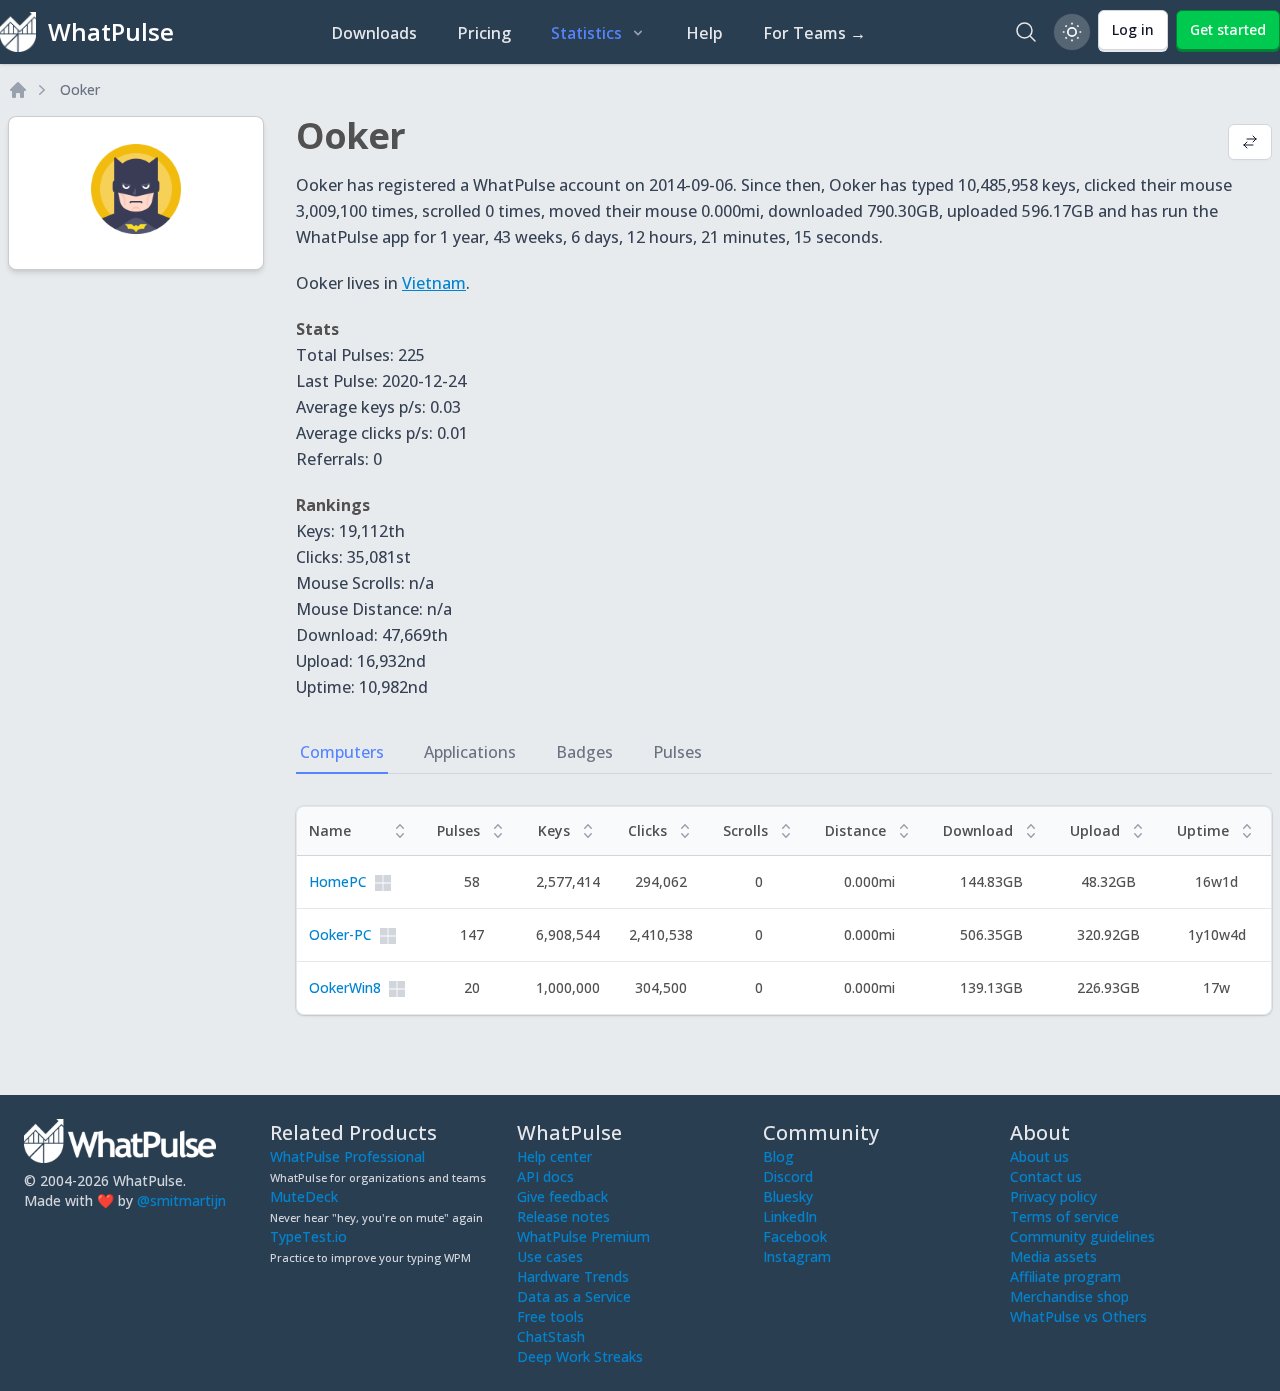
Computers (342, 752)
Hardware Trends (573, 1276)
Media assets (1053, 1256)
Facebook (795, 1236)
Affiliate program (1065, 1276)
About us (1039, 1156)
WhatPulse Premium (583, 1236)
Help (704, 33)
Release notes (563, 1216)
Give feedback (562, 1196)
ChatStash (551, 1336)
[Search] (1026, 32)
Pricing (484, 33)
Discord (788, 1176)
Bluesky (788, 1196)
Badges (584, 752)
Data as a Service (574, 1296)
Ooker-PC (340, 934)
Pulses (677, 752)
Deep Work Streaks (580, 1356)
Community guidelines (1082, 1236)
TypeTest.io (308, 1236)
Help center (554, 1156)
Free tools (550, 1316)
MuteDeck (304, 1196)
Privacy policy (1053, 1196)
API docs (545, 1176)
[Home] (18, 90)
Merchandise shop (1069, 1296)
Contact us (1046, 1176)
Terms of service (1064, 1216)
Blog (778, 1156)
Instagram (797, 1256)
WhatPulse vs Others (1078, 1316)
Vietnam (434, 283)
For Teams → (814, 33)
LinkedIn (790, 1216)
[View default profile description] (1250, 144)
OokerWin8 (345, 987)
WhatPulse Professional (347, 1156)
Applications (470, 752)
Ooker (80, 89)
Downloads (374, 33)
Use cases (550, 1256)
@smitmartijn (181, 1200)
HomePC (338, 881)
